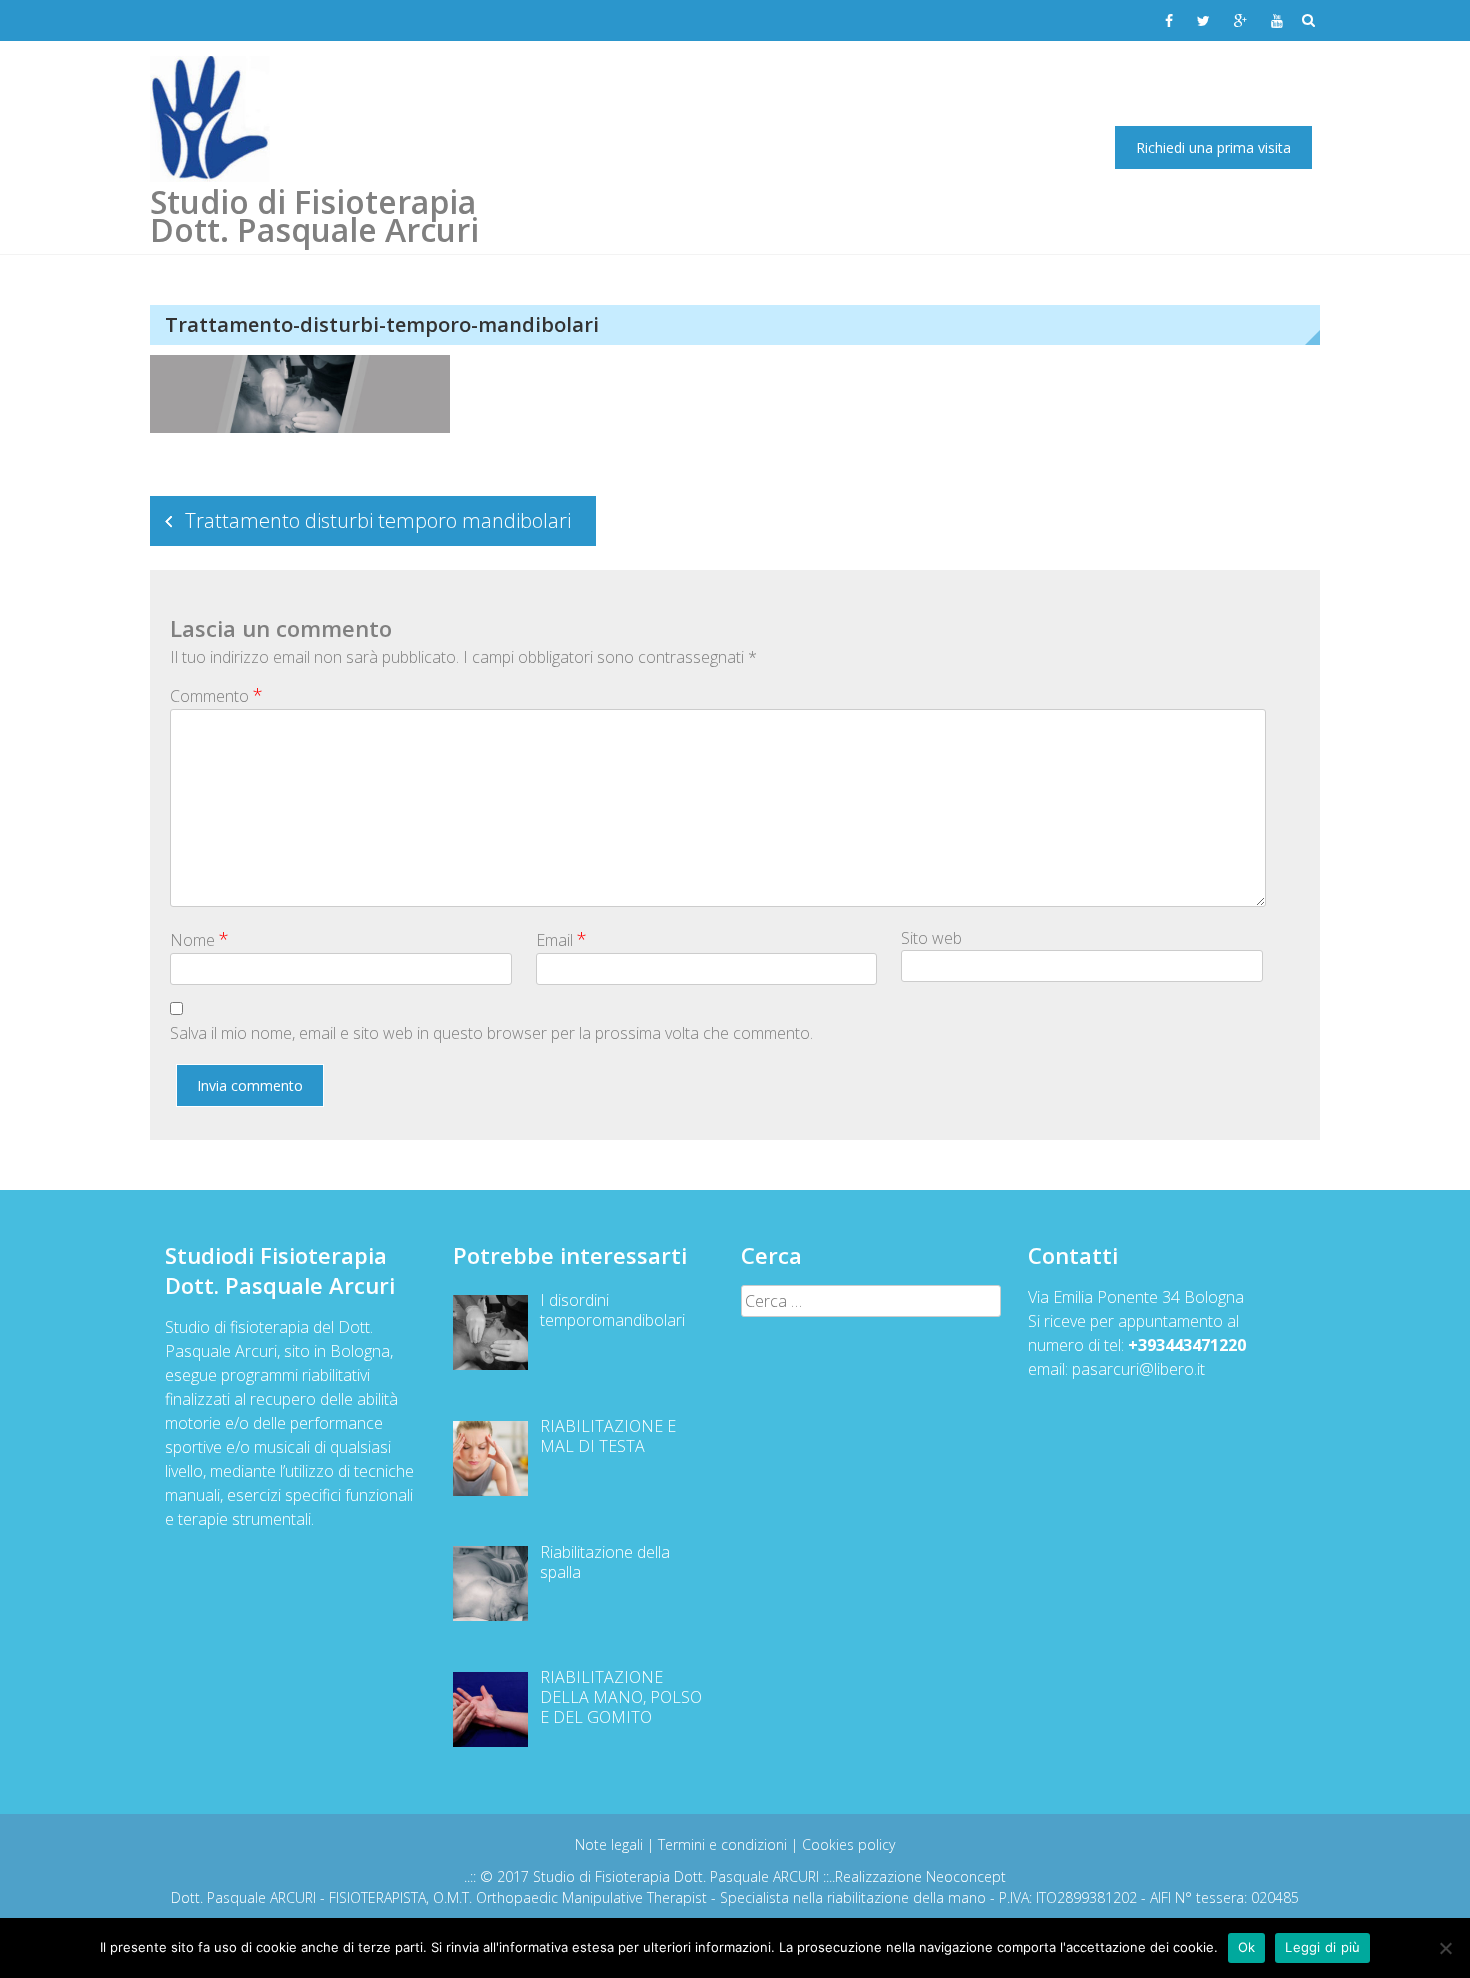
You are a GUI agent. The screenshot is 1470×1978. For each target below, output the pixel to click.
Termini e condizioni (724, 1844)
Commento (216, 695)
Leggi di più (1322, 1947)
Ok (1247, 1947)
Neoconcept (966, 1876)
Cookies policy (848, 1844)
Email (561, 939)
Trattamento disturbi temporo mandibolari (378, 520)
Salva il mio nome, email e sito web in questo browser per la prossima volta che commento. (491, 1033)
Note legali (611, 1844)
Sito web (931, 938)
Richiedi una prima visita (1213, 147)
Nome (199, 939)
